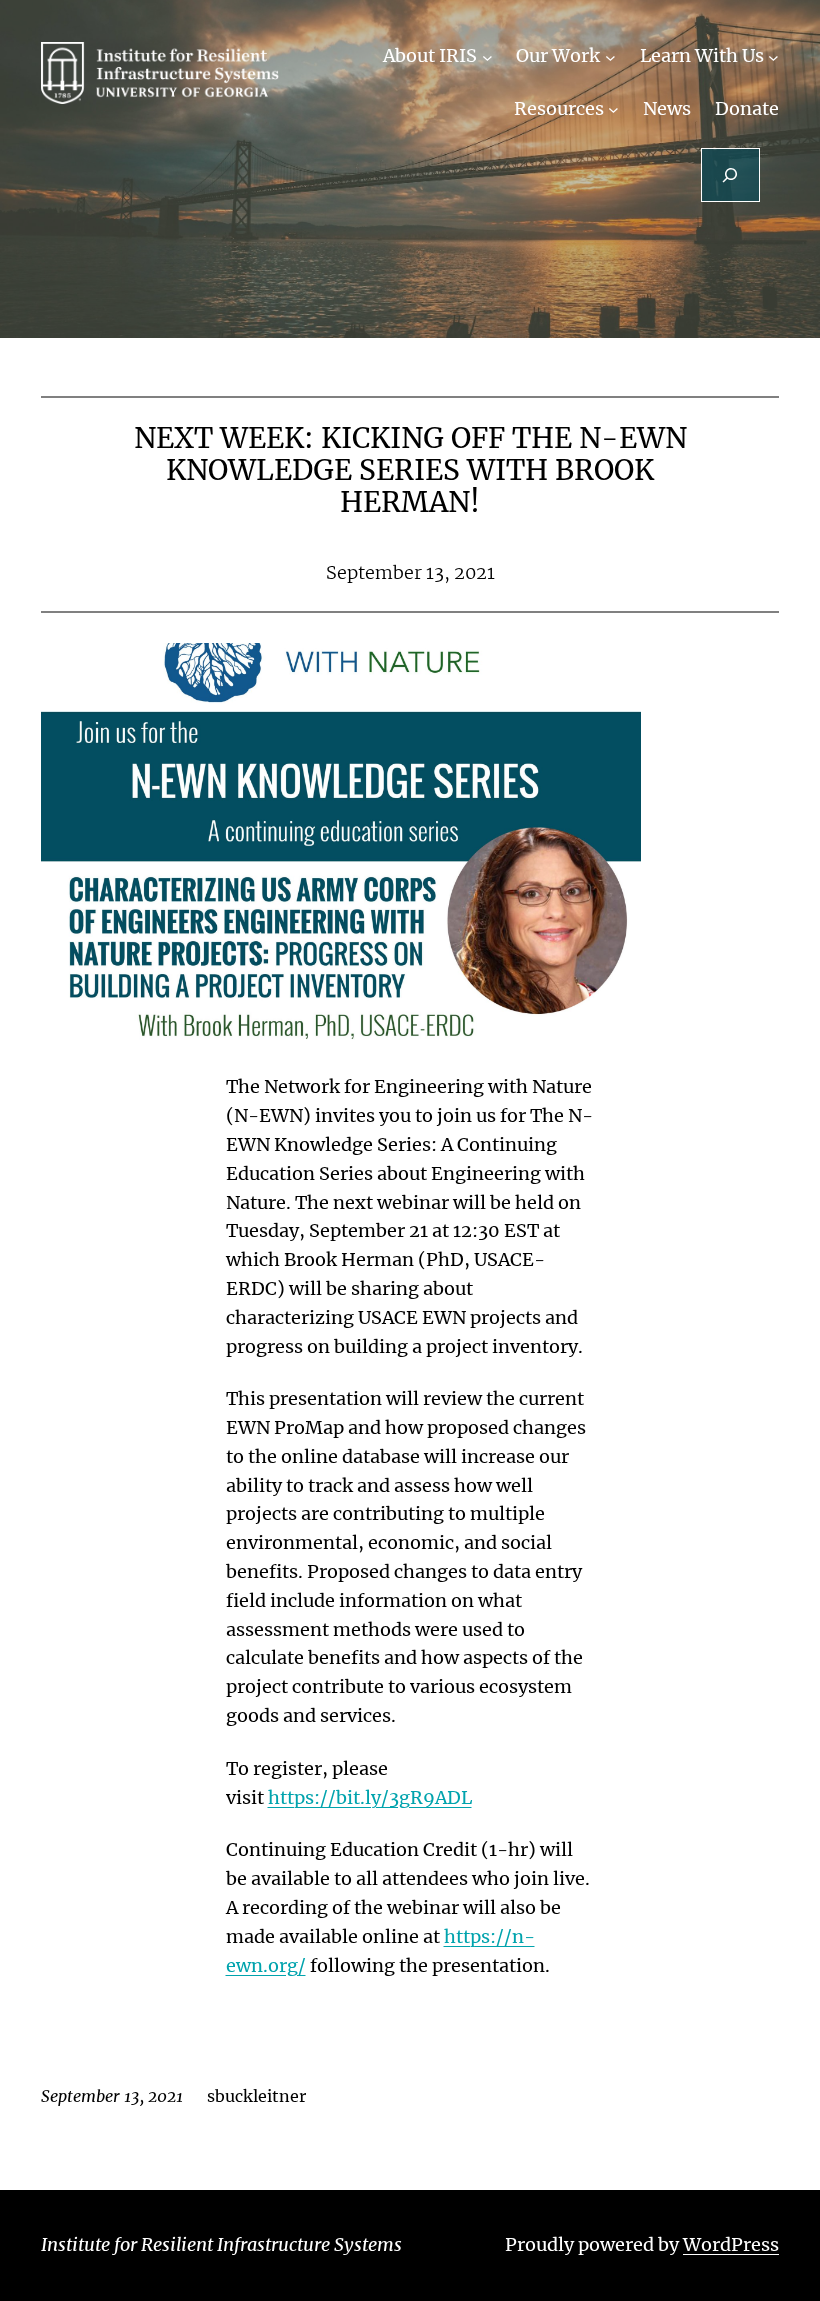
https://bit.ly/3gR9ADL (370, 1797)
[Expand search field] (730, 175)
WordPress (731, 2244)
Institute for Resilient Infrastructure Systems (221, 2244)
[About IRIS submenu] (487, 56)
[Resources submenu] (613, 109)
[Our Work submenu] (610, 56)
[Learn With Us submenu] (773, 56)
